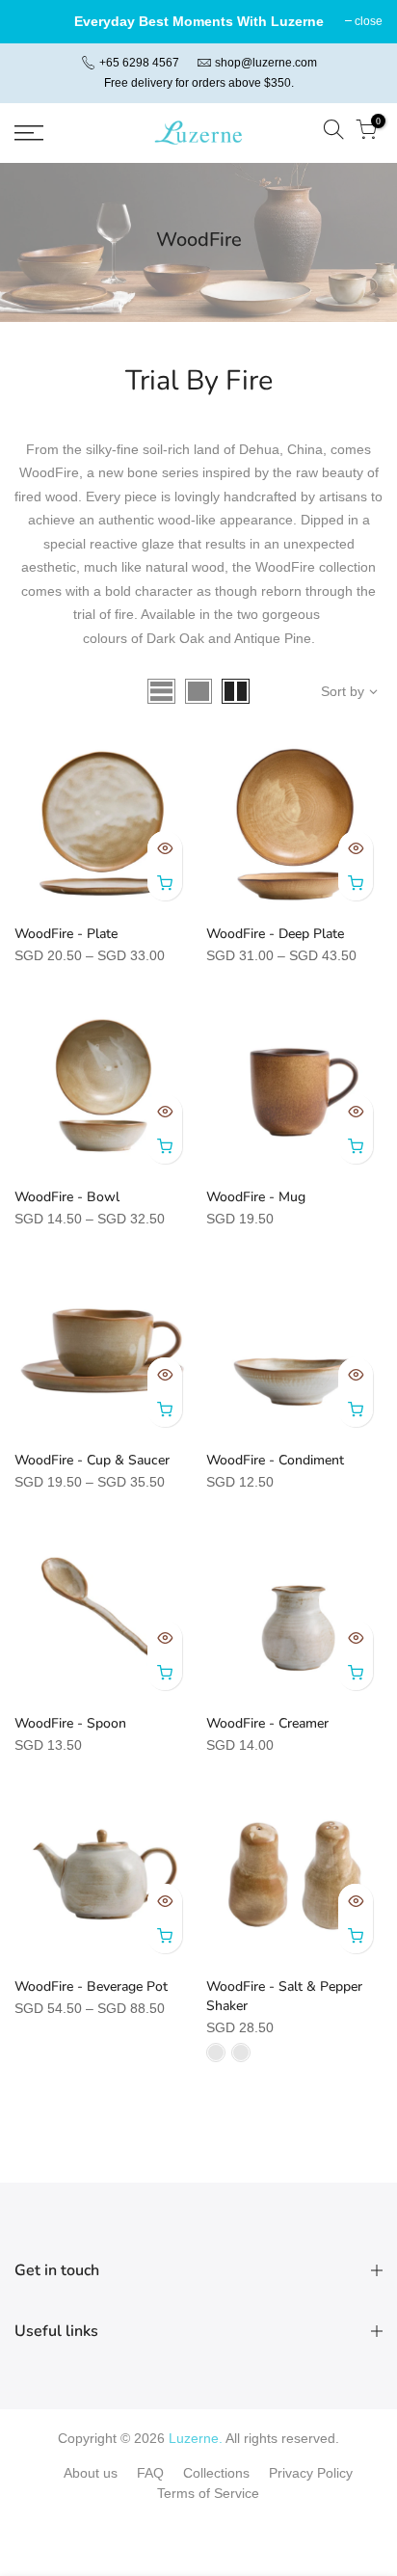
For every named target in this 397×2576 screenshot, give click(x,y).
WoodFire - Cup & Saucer (92, 1460)
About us (91, 2473)
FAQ (150, 2473)
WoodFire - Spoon (70, 1723)
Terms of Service (208, 2493)
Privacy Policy (311, 2473)
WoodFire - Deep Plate (275, 934)
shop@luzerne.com (266, 63)
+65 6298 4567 (138, 63)
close (369, 21)
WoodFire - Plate (66, 934)
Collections (216, 2473)
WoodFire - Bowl (67, 1197)
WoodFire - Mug (256, 1197)
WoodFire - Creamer (267, 1723)
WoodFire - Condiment (275, 1460)
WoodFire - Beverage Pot (91, 1986)
